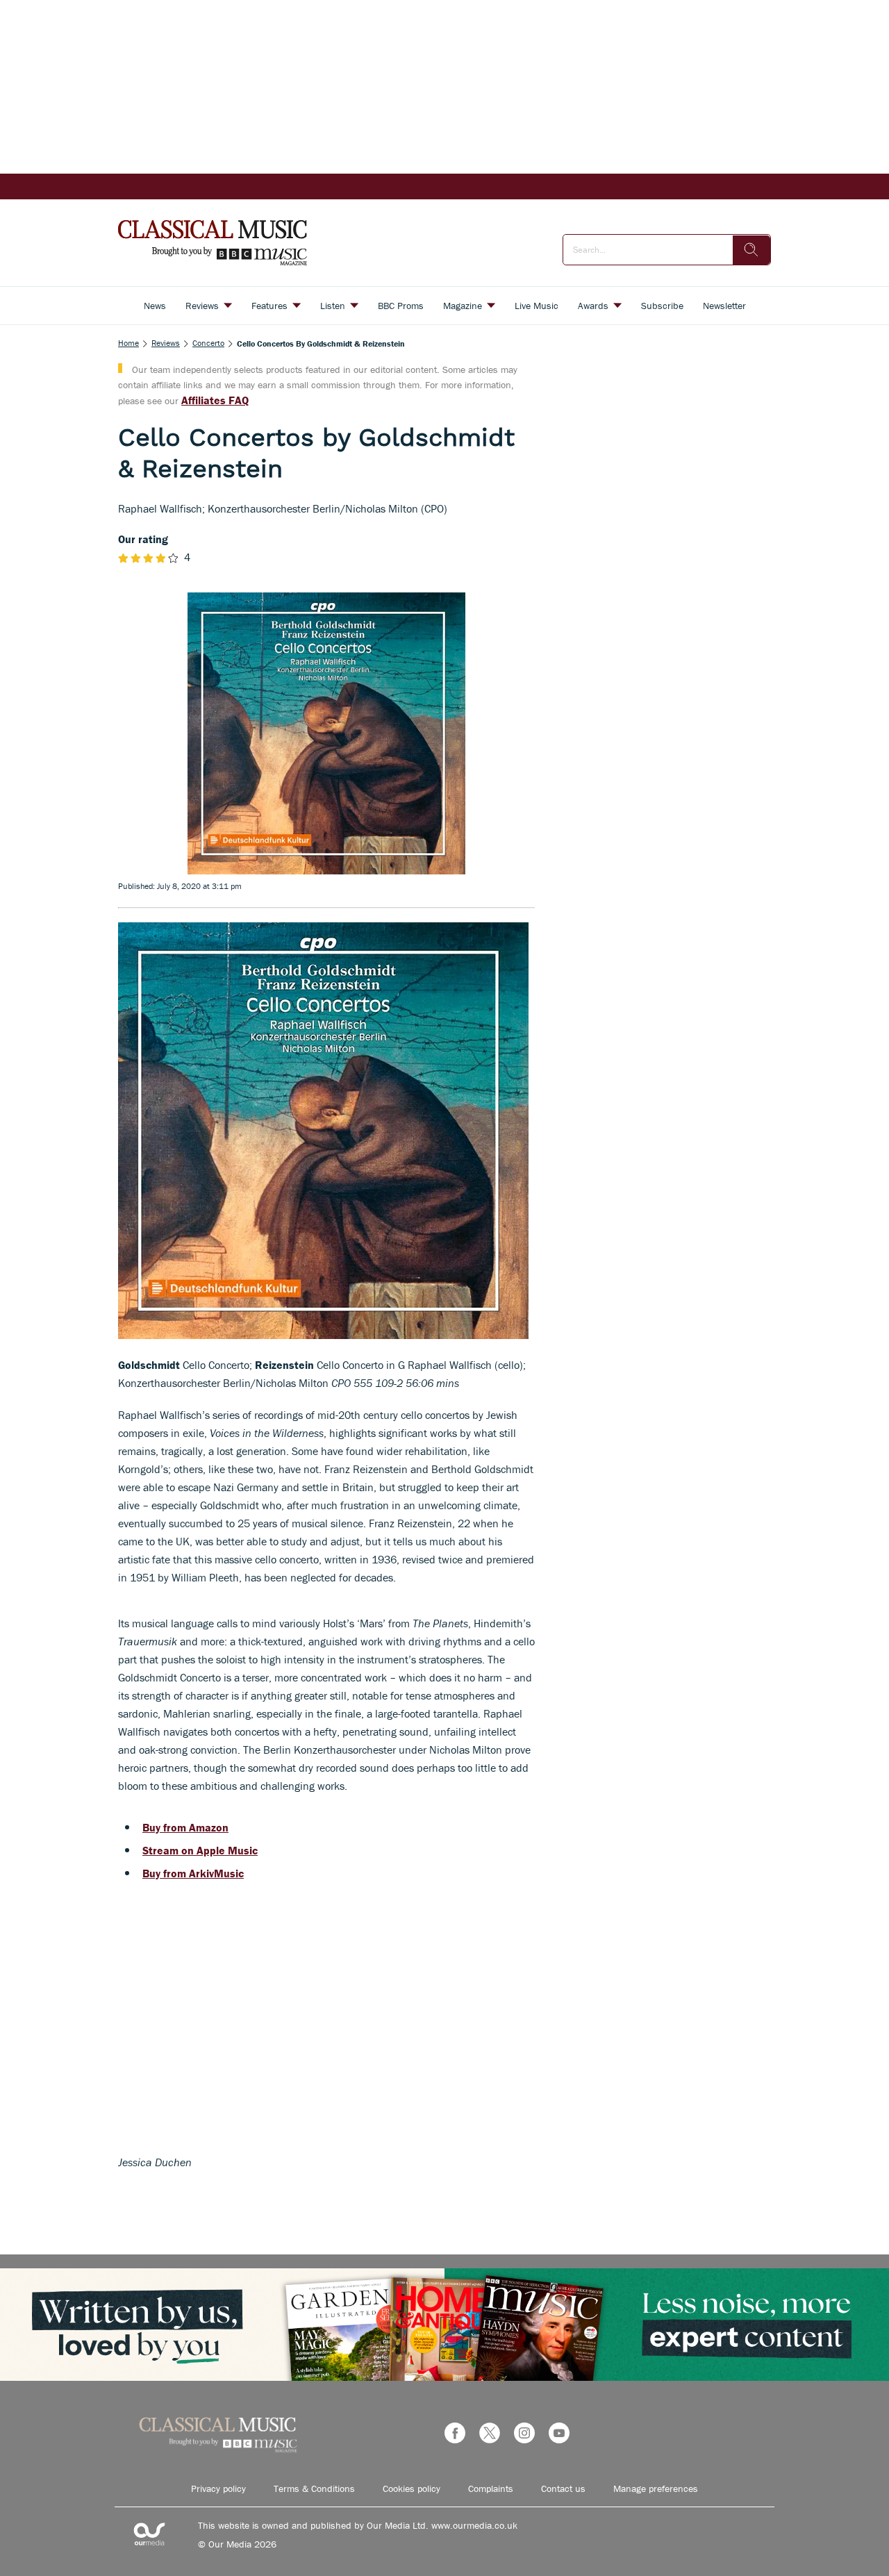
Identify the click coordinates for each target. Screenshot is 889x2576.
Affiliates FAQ (215, 400)
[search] (751, 250)
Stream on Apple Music (200, 1850)
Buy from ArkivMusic (193, 1873)
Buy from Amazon (185, 1827)
